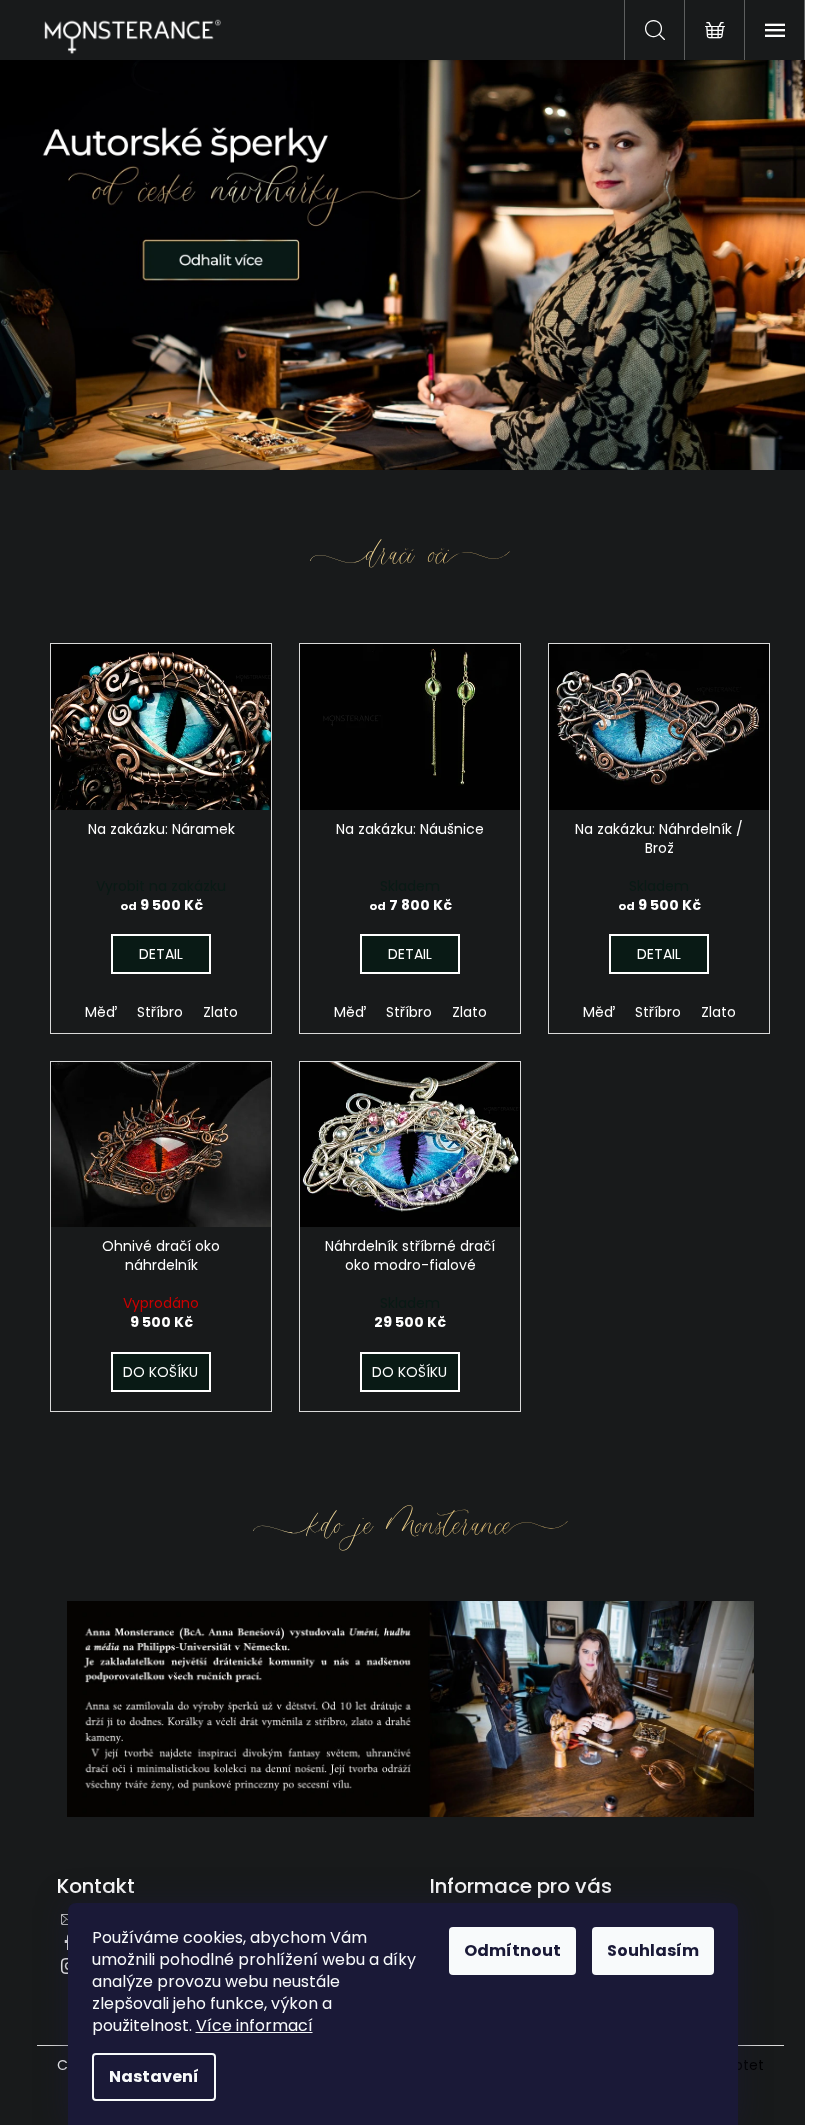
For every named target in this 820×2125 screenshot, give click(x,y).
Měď (101, 1012)
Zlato (220, 1012)
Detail (161, 954)
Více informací (254, 2025)
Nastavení (154, 2076)
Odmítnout (512, 1950)
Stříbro (160, 1012)
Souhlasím (653, 1950)
